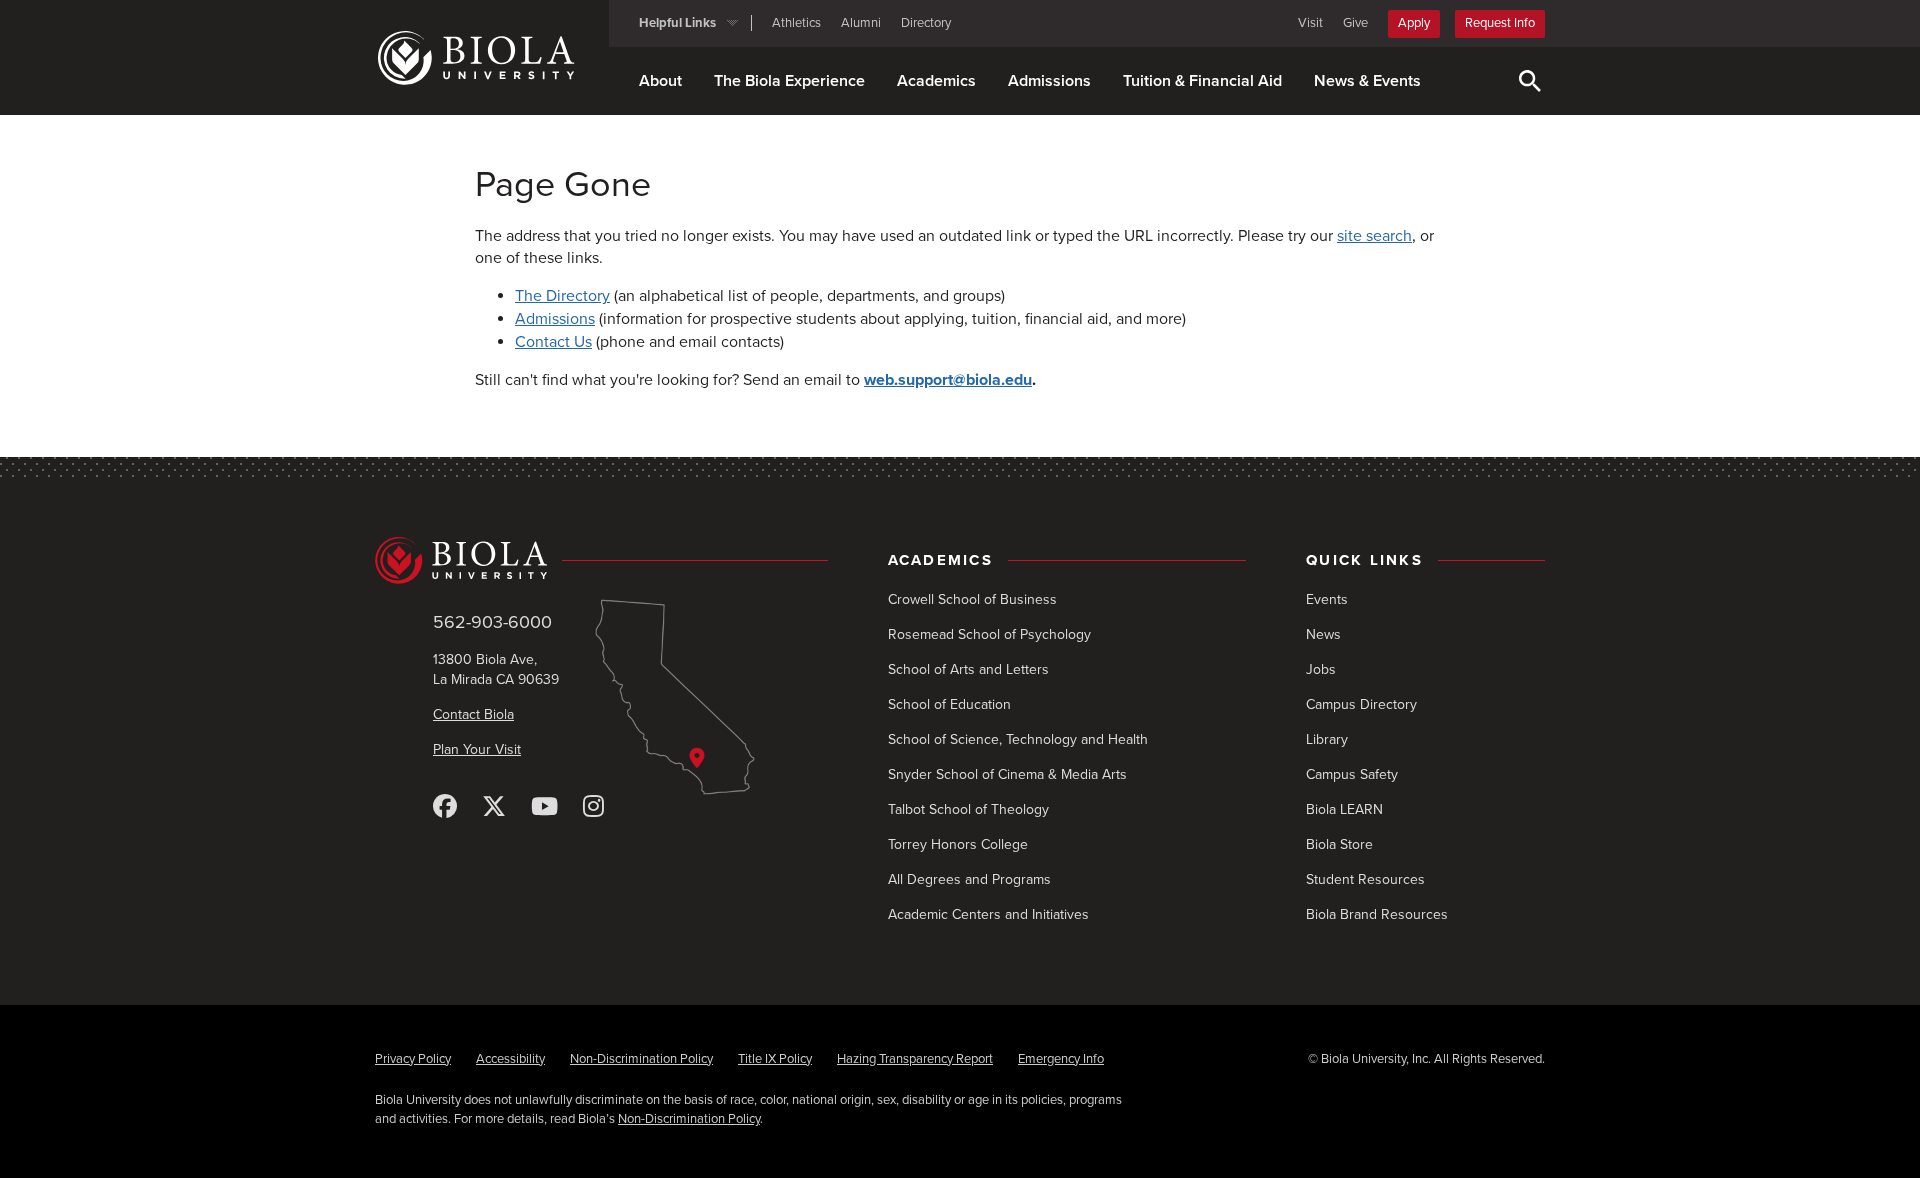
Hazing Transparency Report (915, 1059)
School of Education (949, 704)
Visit (1310, 23)
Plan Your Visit (477, 749)
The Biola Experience (789, 81)
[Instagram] (593, 807)
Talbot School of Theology (968, 809)
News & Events (1367, 81)
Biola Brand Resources (1377, 914)
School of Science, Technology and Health (1018, 739)
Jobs (1321, 669)
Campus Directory (1361, 704)
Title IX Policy (775, 1059)
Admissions (1049, 81)
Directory (926, 23)
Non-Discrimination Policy (641, 1059)
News (1323, 634)
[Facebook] (445, 807)
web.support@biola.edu (948, 380)
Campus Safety (1352, 774)
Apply (1414, 23)
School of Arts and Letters (968, 669)
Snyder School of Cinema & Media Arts (1007, 774)
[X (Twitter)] (494, 807)
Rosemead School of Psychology (989, 634)
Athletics (796, 23)
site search (1374, 236)
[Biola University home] (492, 58)
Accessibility (510, 1059)
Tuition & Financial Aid (1202, 81)
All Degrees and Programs (969, 879)
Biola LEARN (1344, 809)
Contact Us (553, 342)
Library (1327, 739)
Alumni (861, 23)
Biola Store (1339, 844)
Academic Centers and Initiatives (988, 914)
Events (1327, 599)
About (660, 81)
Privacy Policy (413, 1059)
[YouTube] (544, 807)
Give (1355, 23)
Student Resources (1365, 879)
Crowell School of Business (972, 599)
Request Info (1500, 23)
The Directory (562, 296)
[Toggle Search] (1530, 81)
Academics (936, 81)
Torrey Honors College (958, 844)
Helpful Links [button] (677, 23)
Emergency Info (1061, 1059)
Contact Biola (473, 714)
